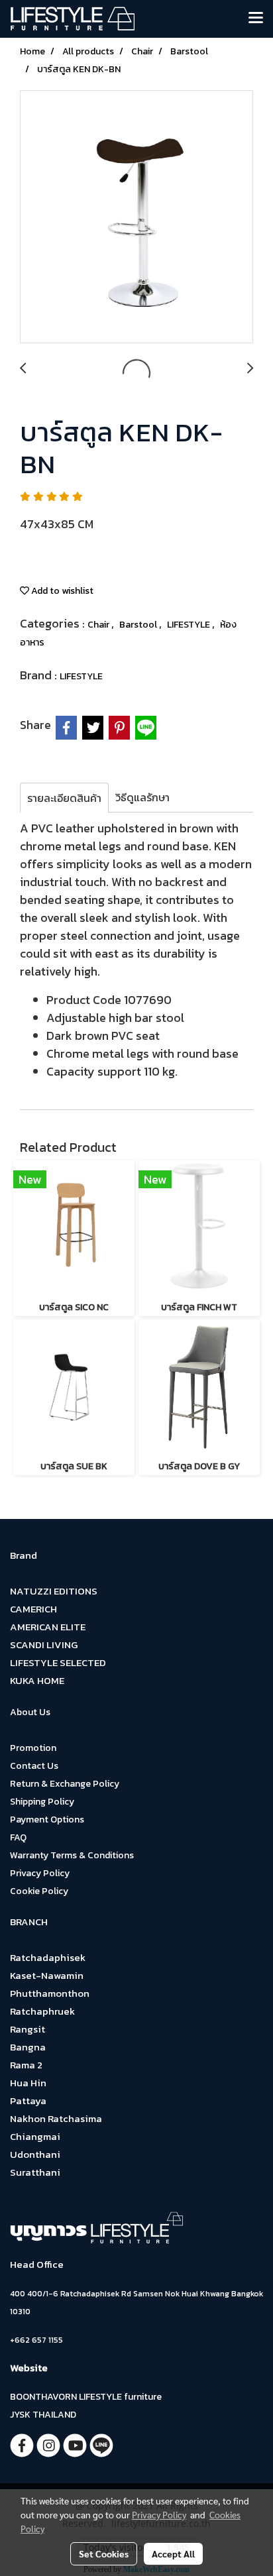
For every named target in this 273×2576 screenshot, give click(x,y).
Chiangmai (35, 2136)
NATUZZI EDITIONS (54, 1591)
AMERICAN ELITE (48, 1627)
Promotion (33, 1748)
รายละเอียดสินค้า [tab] (64, 798)
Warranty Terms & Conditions (72, 1855)
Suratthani (35, 2172)
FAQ (18, 1837)
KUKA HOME (37, 1680)
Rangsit (27, 2029)
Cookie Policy (39, 1891)
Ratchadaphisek (48, 1957)
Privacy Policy (40, 1873)
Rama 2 (26, 2065)
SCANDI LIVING (44, 1645)
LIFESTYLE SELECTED (58, 1662)
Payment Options (47, 1820)
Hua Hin (28, 2083)
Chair (99, 625)
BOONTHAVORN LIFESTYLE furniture (86, 2397)
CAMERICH (33, 1609)
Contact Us (34, 1766)
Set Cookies (104, 2553)
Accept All (173, 2553)
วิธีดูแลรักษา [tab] (142, 797)
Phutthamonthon (50, 1993)
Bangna (28, 2047)
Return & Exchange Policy (65, 1784)
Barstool (139, 625)
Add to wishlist (61, 591)
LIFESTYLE (190, 625)
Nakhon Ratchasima (56, 2118)
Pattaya (28, 2100)
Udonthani (35, 2154)
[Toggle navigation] (256, 19)
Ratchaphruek (42, 2011)
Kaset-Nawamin (47, 1975)
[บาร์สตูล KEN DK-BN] (136, 217)
